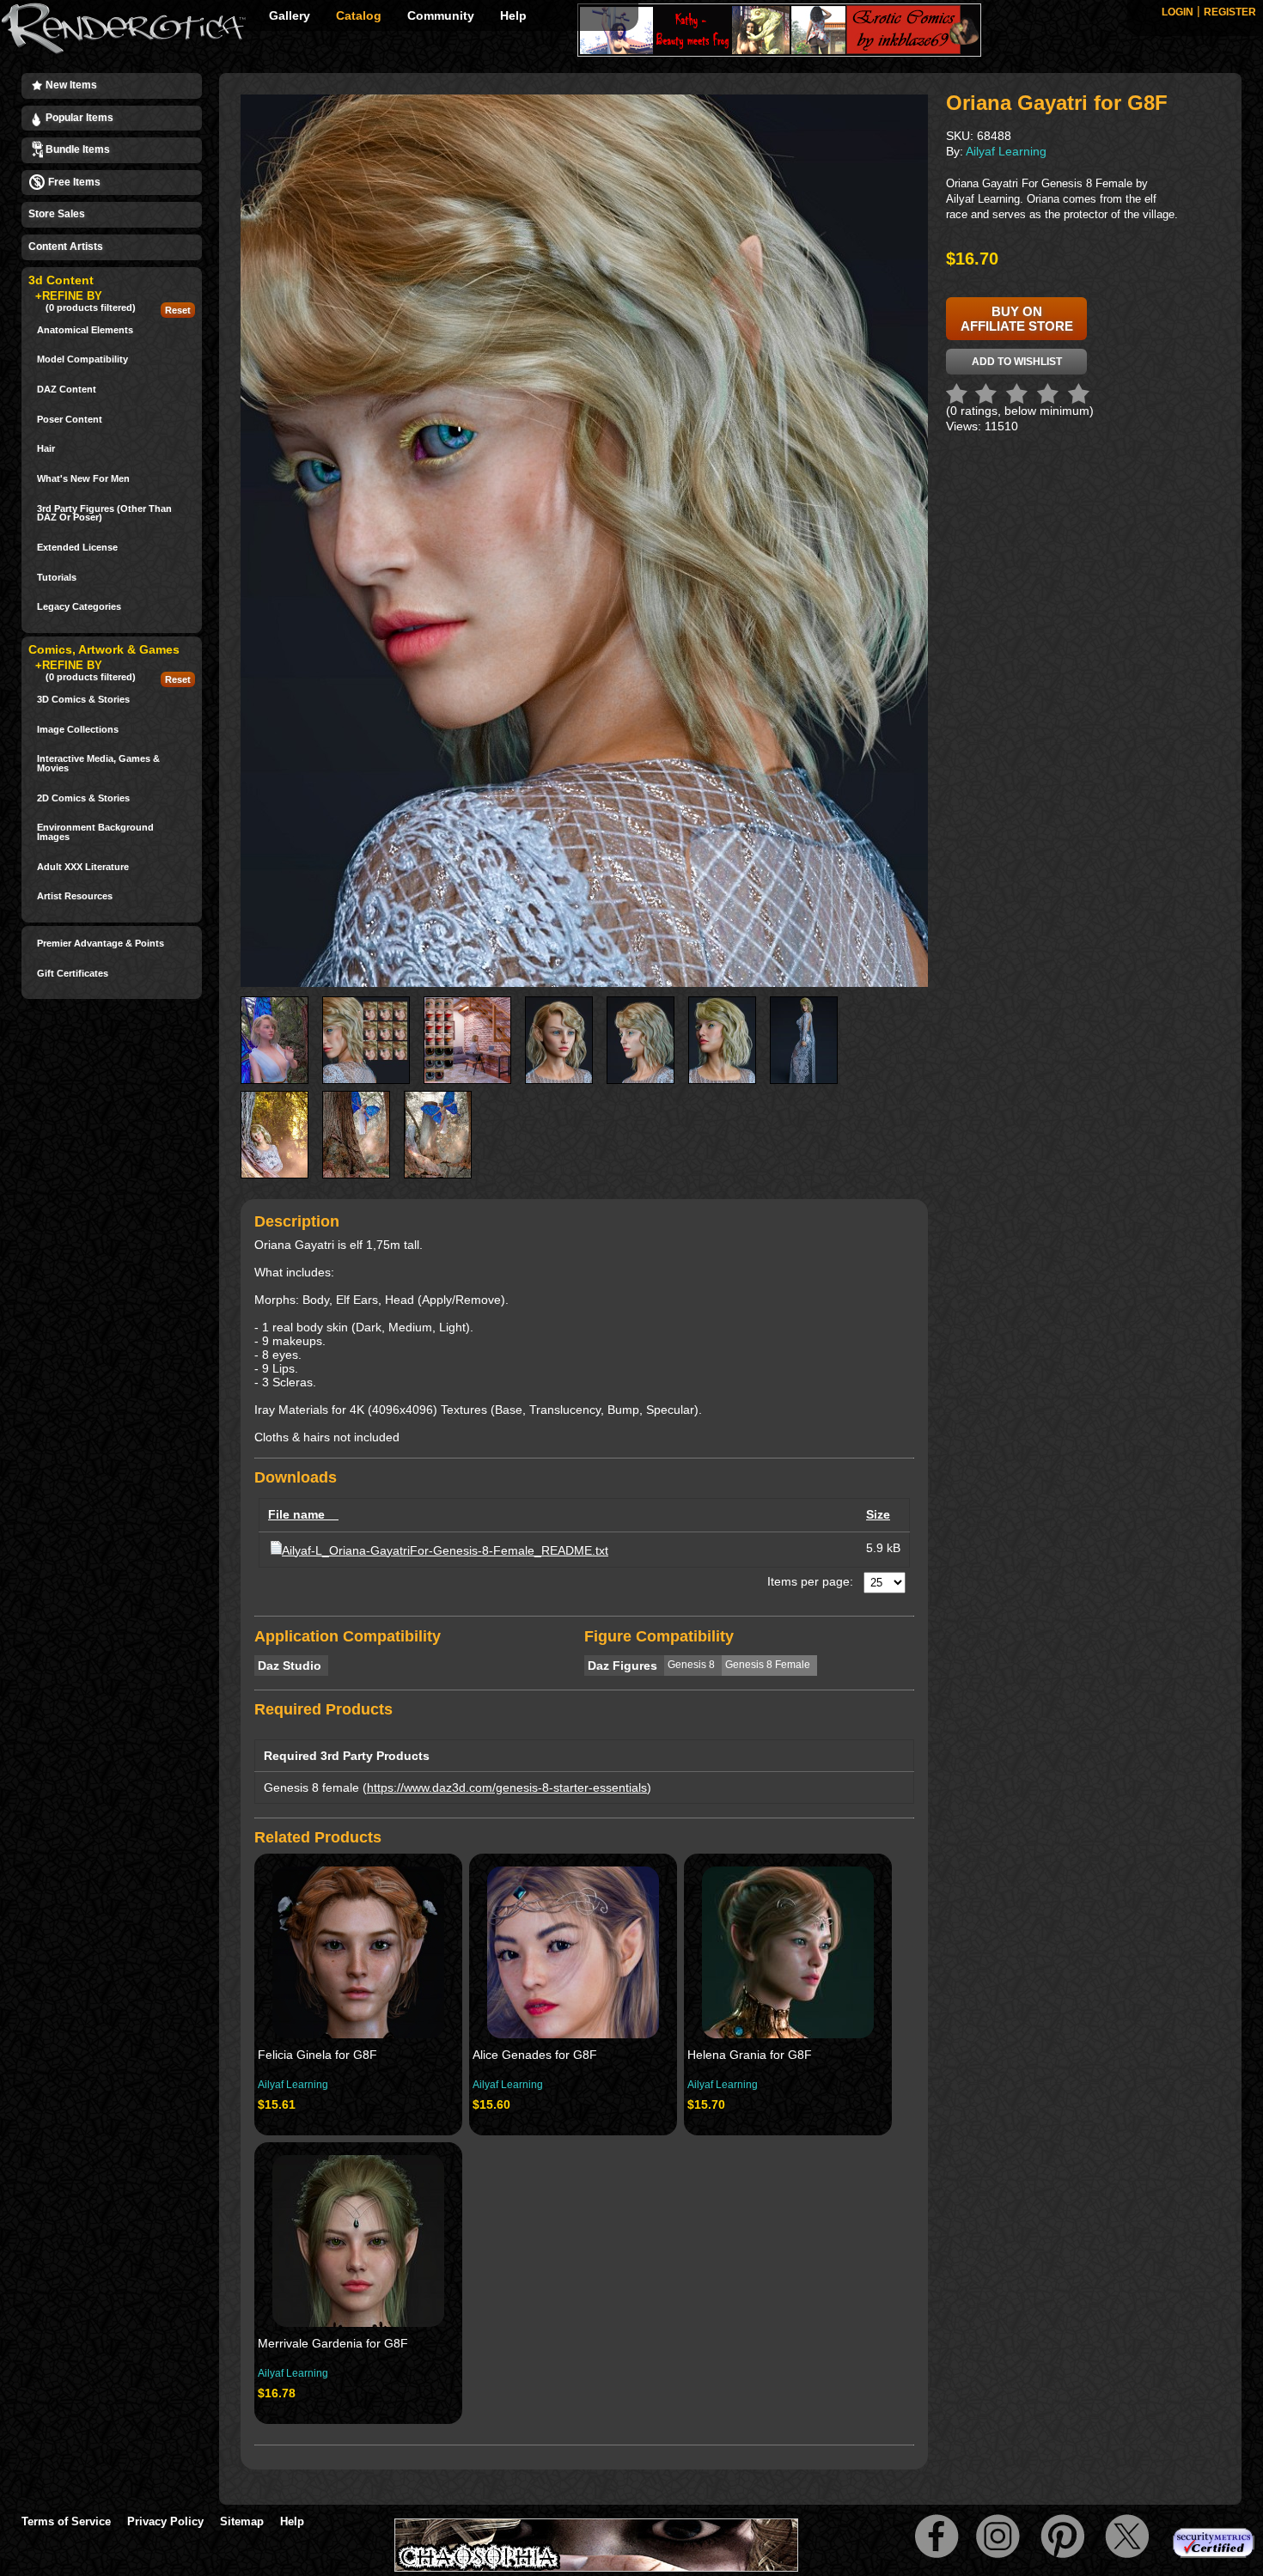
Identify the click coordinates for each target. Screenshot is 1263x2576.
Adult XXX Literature (83, 867)
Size (878, 1514)
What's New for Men (83, 479)
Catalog (359, 15)
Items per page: (810, 1581)
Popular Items (78, 118)
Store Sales (57, 214)
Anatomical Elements (85, 330)
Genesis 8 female (311, 1787)
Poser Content (70, 420)
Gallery (290, 15)
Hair (46, 449)
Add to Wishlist (1017, 362)
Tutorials (57, 578)
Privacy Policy (165, 2521)
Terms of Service (66, 2521)
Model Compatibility (82, 359)
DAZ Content (67, 390)
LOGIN (1178, 12)
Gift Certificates (73, 974)
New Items (70, 85)
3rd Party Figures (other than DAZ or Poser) (104, 513)
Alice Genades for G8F (535, 2055)
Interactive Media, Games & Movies (98, 763)
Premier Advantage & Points (101, 944)
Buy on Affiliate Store (1017, 319)
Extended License (77, 548)
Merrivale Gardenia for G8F (333, 2343)
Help (513, 15)
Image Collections (78, 730)
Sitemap (242, 2521)
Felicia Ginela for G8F (317, 2055)
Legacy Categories (79, 607)
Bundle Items (76, 149)
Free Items (73, 182)
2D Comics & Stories (83, 798)
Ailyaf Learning (293, 2085)
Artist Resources (75, 896)
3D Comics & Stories (83, 700)
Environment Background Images (95, 832)
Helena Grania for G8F (750, 2055)
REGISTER (1230, 12)
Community (441, 15)
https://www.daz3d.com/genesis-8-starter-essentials (507, 1787)
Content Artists (66, 247)
